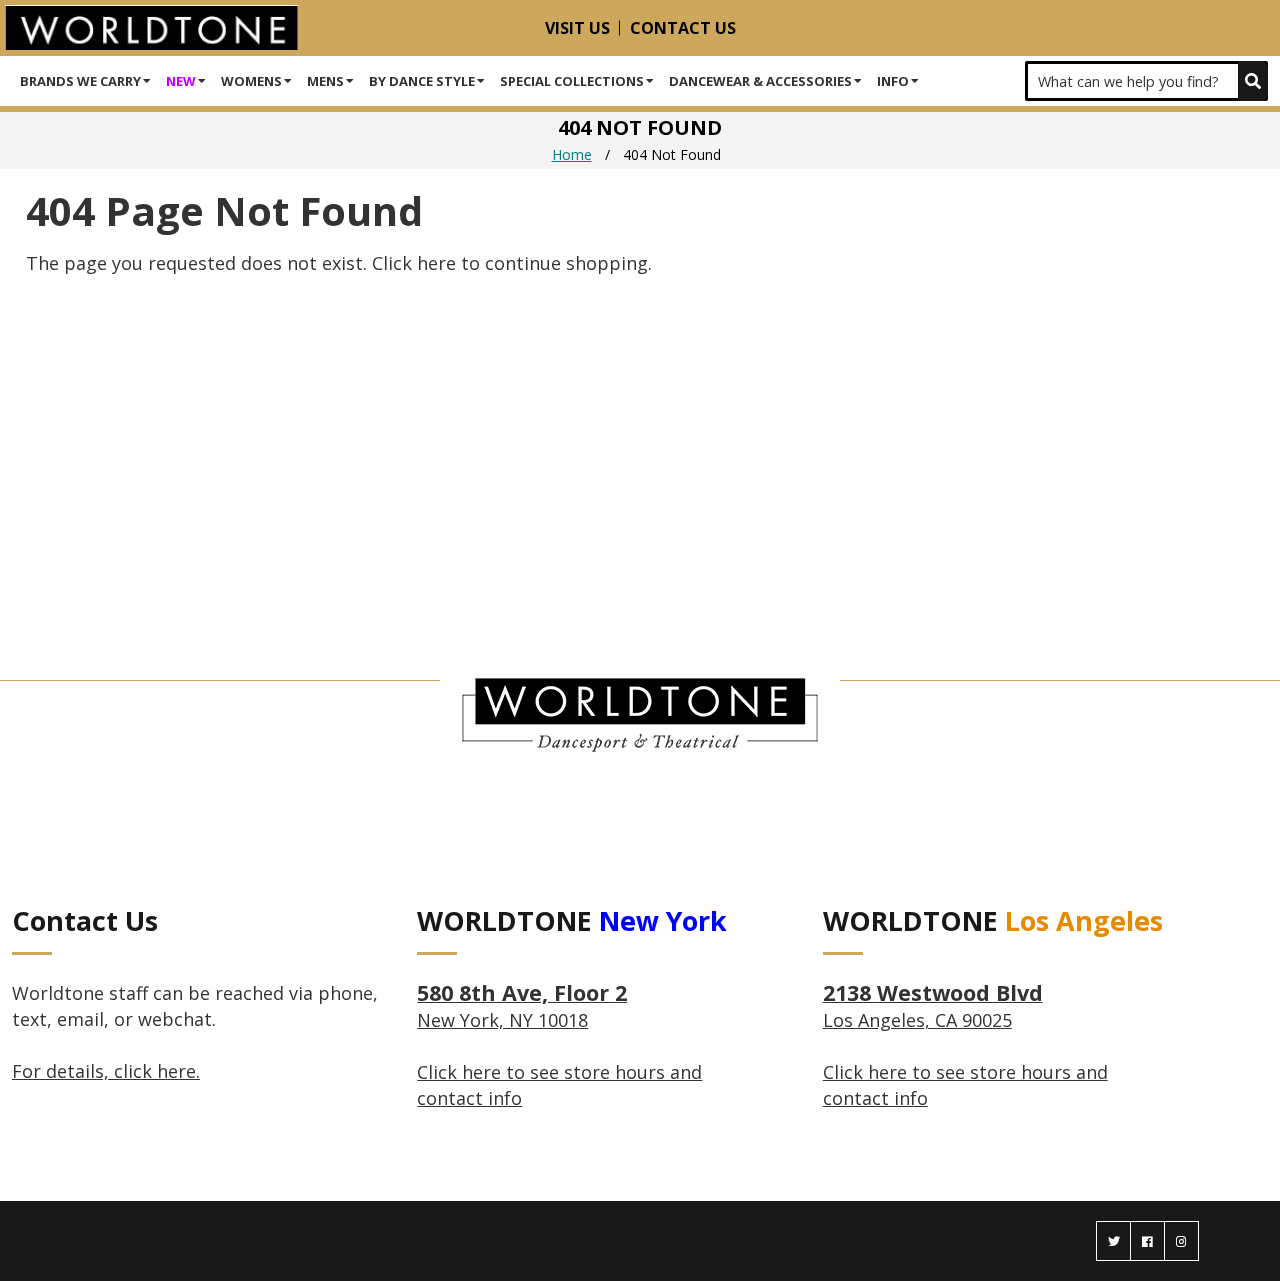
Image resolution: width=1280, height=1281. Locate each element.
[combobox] (1146, 81)
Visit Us (577, 28)
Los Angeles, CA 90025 (933, 1007)
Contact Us (683, 28)
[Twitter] (1113, 1241)
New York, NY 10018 (522, 1007)
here (436, 263)
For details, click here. (106, 1071)
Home (572, 154)
